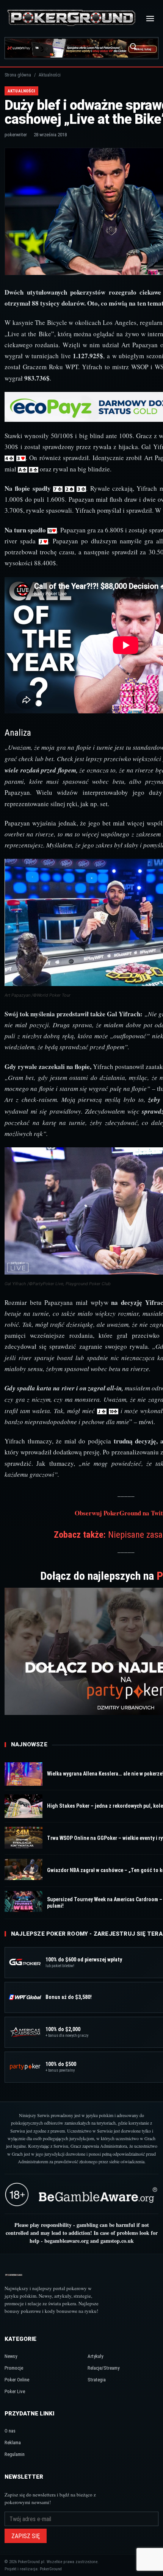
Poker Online (17, 2380)
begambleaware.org (67, 2241)
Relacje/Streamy (103, 2368)
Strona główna (18, 75)
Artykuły (95, 2356)
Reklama (13, 2443)
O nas (10, 2431)
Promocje (14, 2368)
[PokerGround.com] (71, 18)
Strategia (97, 2380)
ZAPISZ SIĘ (26, 2536)
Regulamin (15, 2454)
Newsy (11, 2356)
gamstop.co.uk (117, 2241)
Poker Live (15, 2391)
